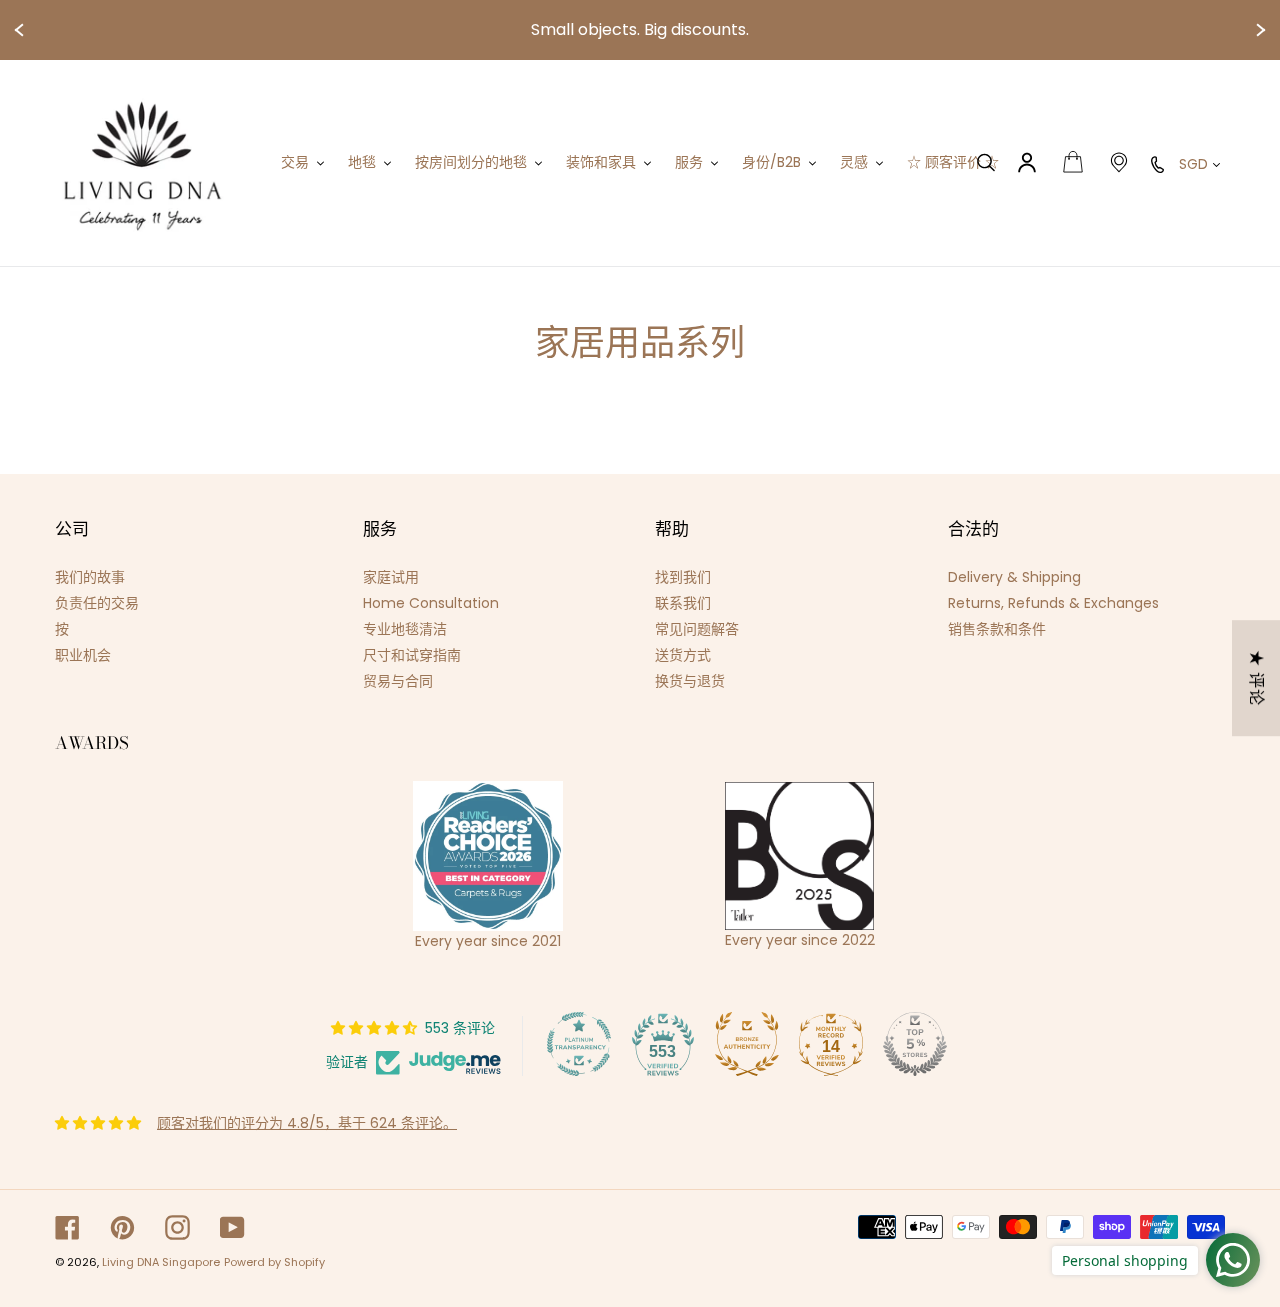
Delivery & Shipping (1014, 577)
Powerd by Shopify (274, 1262)
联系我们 (683, 603)
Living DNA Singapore (161, 1262)
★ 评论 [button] (1256, 678)
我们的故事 (90, 577)
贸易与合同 (398, 681)
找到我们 (683, 577)
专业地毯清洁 (405, 629)
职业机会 (83, 655)
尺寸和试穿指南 (412, 655)
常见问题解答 (697, 629)
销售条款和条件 (997, 629)
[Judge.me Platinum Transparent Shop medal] (579, 1044)
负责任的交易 (97, 603)
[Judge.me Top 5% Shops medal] (915, 1044)
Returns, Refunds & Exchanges (1053, 603)
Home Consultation (431, 603)
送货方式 (683, 655)
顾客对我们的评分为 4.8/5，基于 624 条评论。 (307, 1123)
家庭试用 (391, 577)
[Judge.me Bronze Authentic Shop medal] (747, 1044)
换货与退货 (690, 681)
